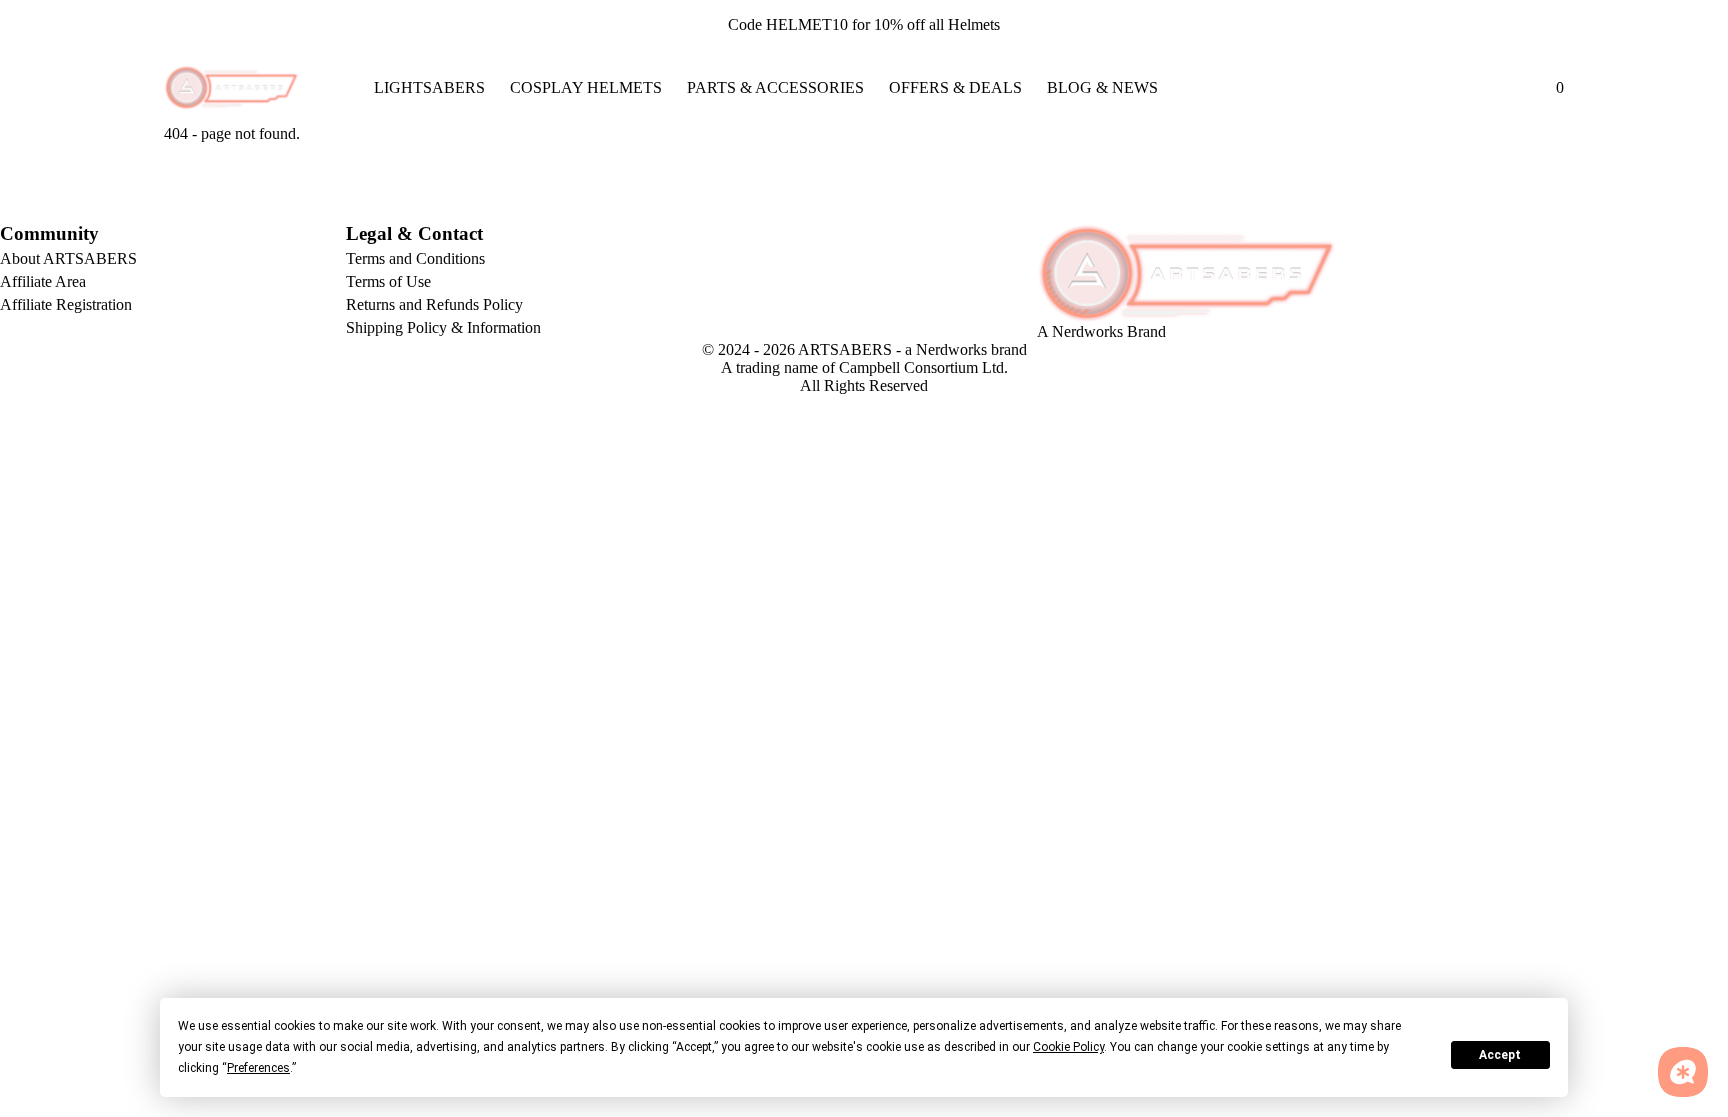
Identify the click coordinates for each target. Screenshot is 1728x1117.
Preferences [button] (258, 1068)
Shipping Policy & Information (443, 327)
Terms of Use (388, 281)
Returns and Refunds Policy (434, 304)
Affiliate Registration (66, 304)
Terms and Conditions (415, 258)
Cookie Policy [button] (1068, 1047)
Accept (1500, 1055)
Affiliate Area (43, 281)
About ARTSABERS (68, 258)
